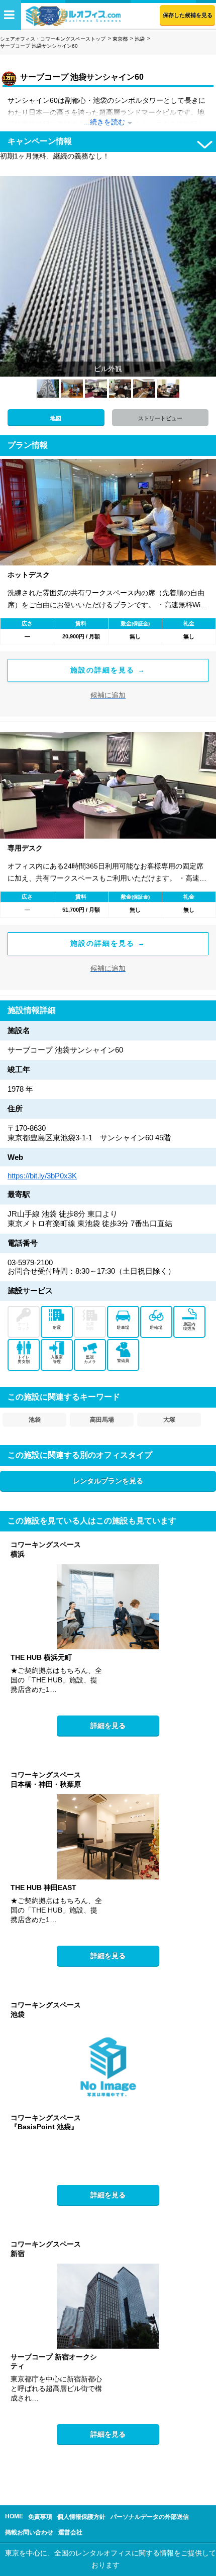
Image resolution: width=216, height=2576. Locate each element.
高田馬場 (102, 1420)
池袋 (140, 39)
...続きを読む (104, 122)
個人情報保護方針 (81, 2517)
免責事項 (40, 2517)
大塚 (169, 1420)
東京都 (120, 39)
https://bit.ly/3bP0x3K (42, 1176)
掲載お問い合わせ (29, 2532)
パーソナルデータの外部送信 (150, 2517)
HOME (14, 2516)
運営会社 (70, 2532)
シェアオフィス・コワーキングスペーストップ (53, 39)
